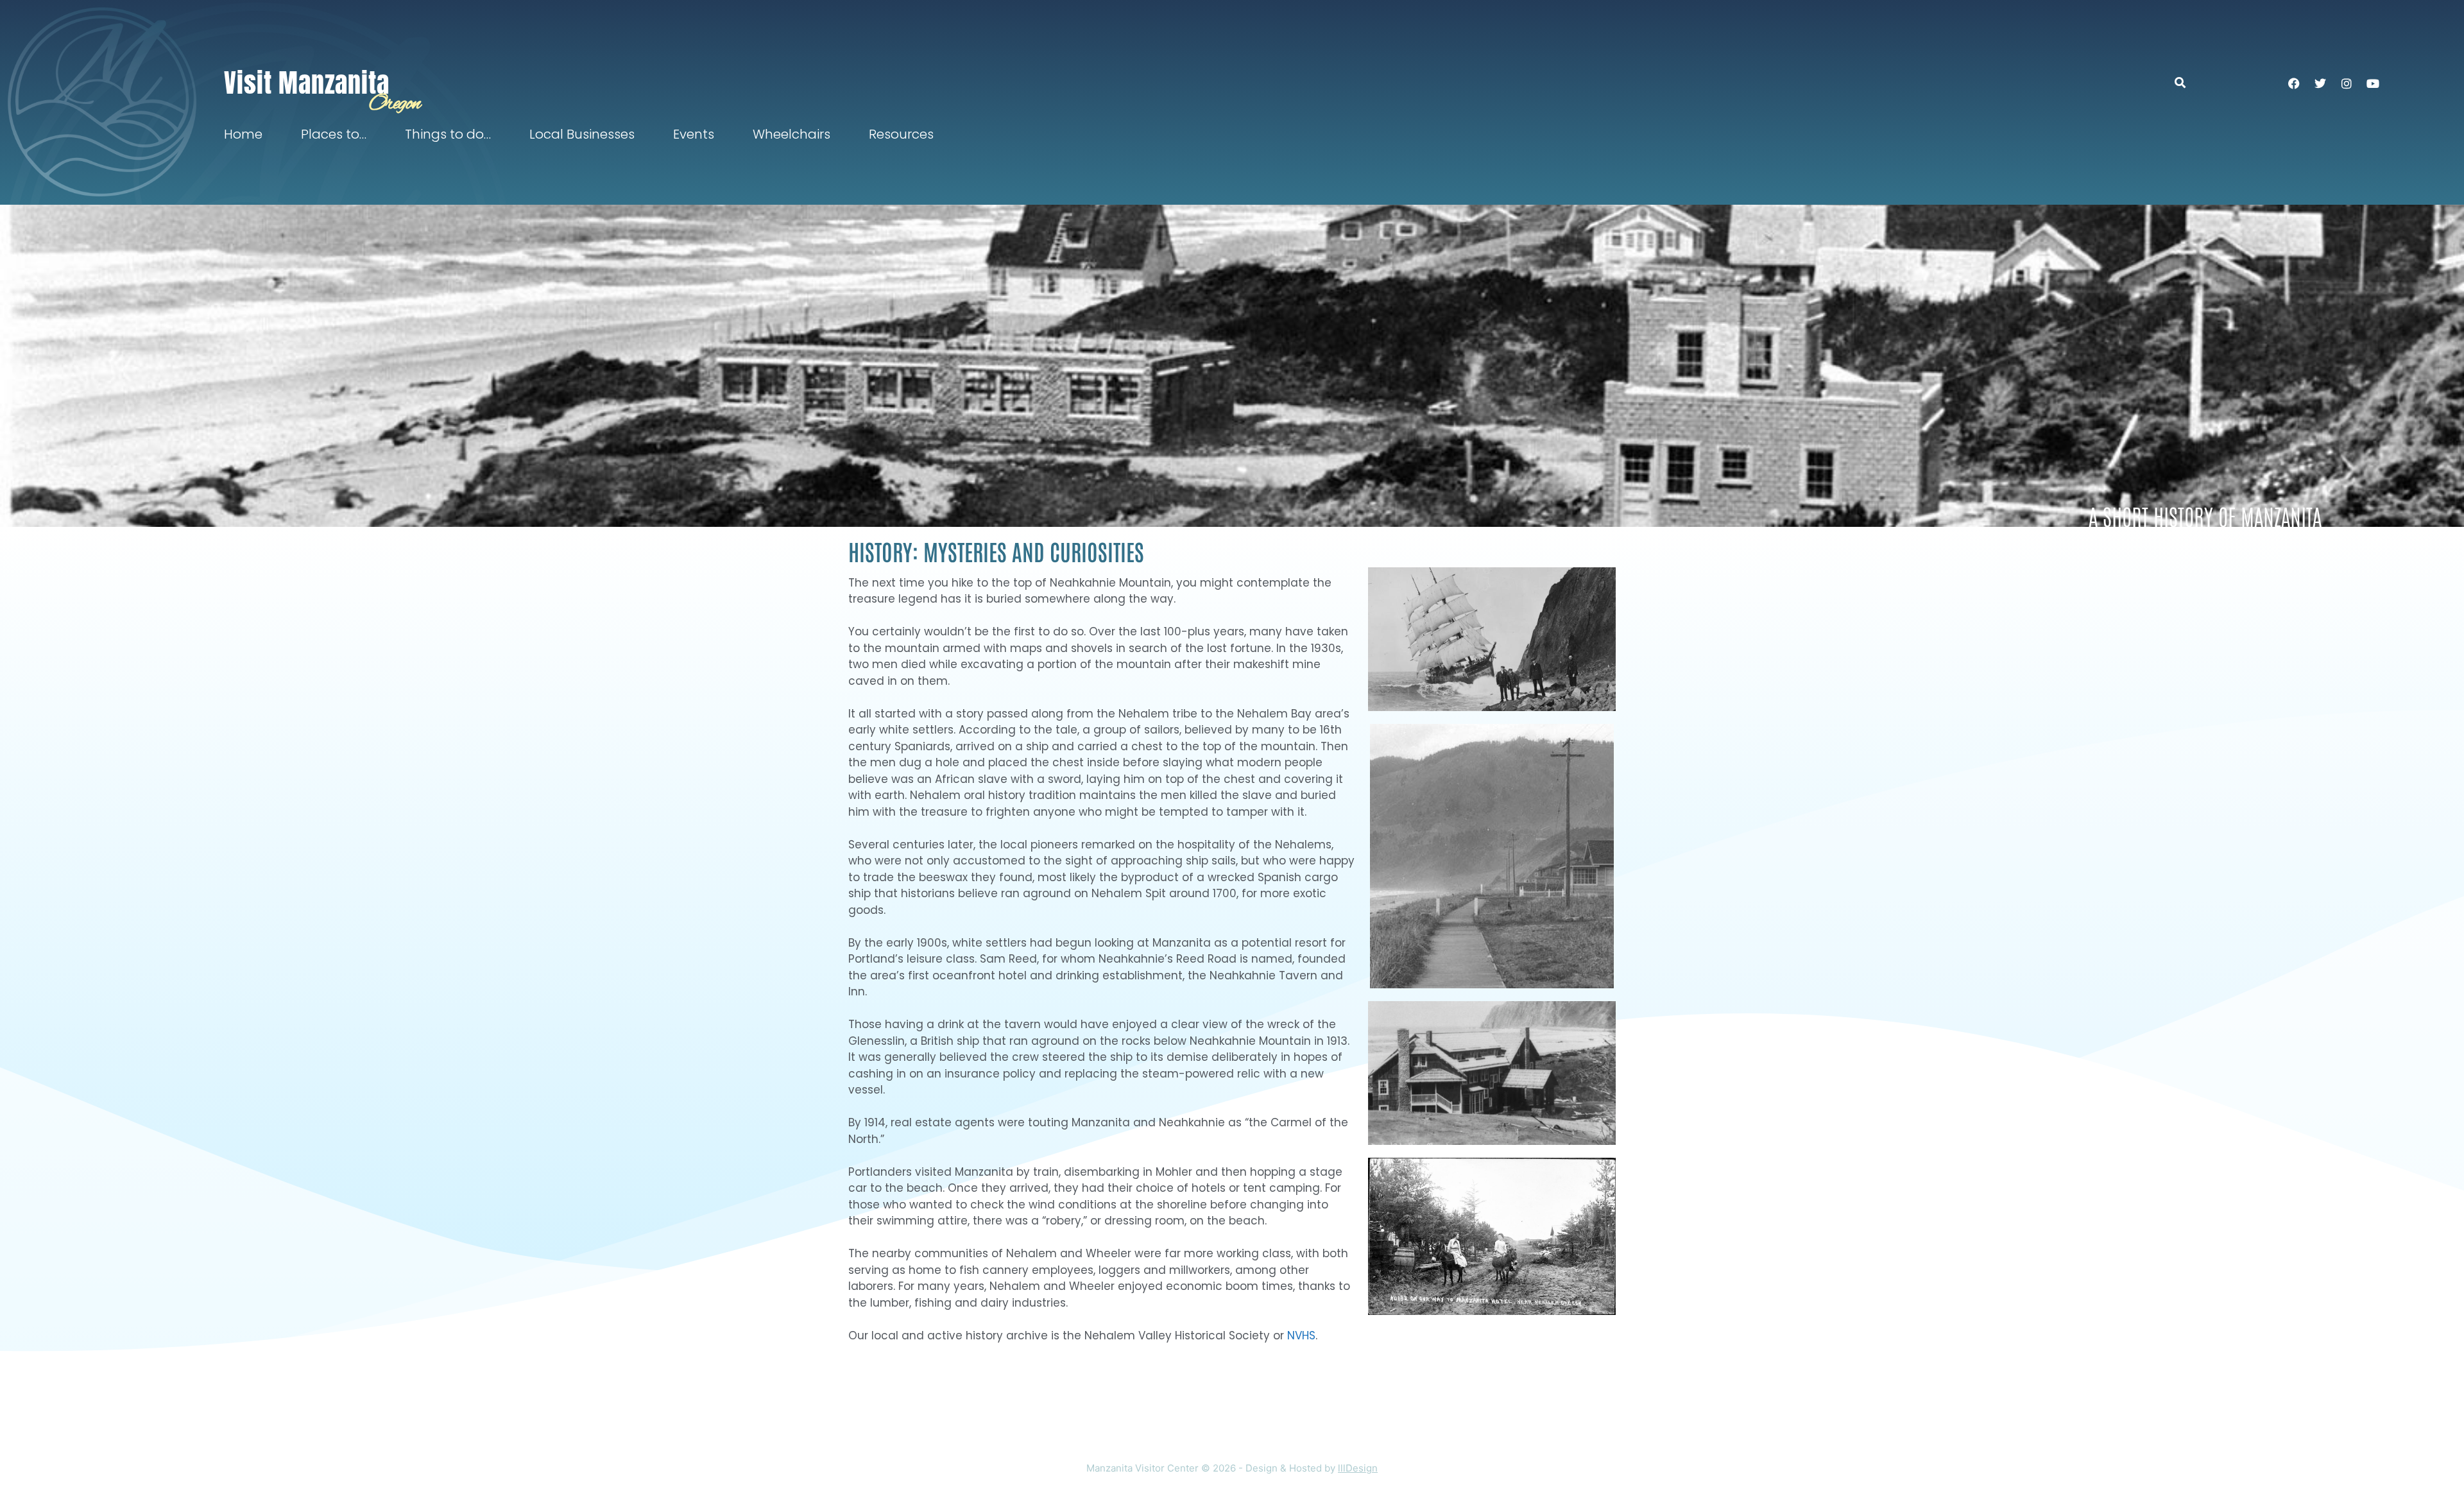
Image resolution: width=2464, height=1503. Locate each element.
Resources (901, 134)
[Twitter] (2320, 83)
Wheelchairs (791, 134)
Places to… (334, 134)
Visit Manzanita (307, 83)
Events (694, 134)
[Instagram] (2347, 83)
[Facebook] (2294, 83)
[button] (2186, 82)
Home (243, 134)
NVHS (1301, 1336)
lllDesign (1358, 1468)
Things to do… (448, 134)
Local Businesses (582, 134)
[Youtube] (2373, 83)
